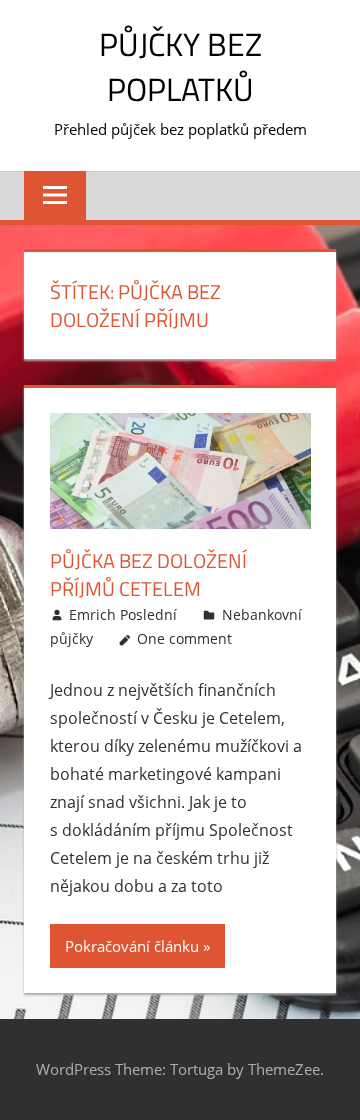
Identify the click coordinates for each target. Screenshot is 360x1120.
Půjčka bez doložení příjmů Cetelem (148, 574)
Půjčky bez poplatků (180, 66)
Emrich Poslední (123, 614)
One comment (184, 638)
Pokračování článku (132, 946)
